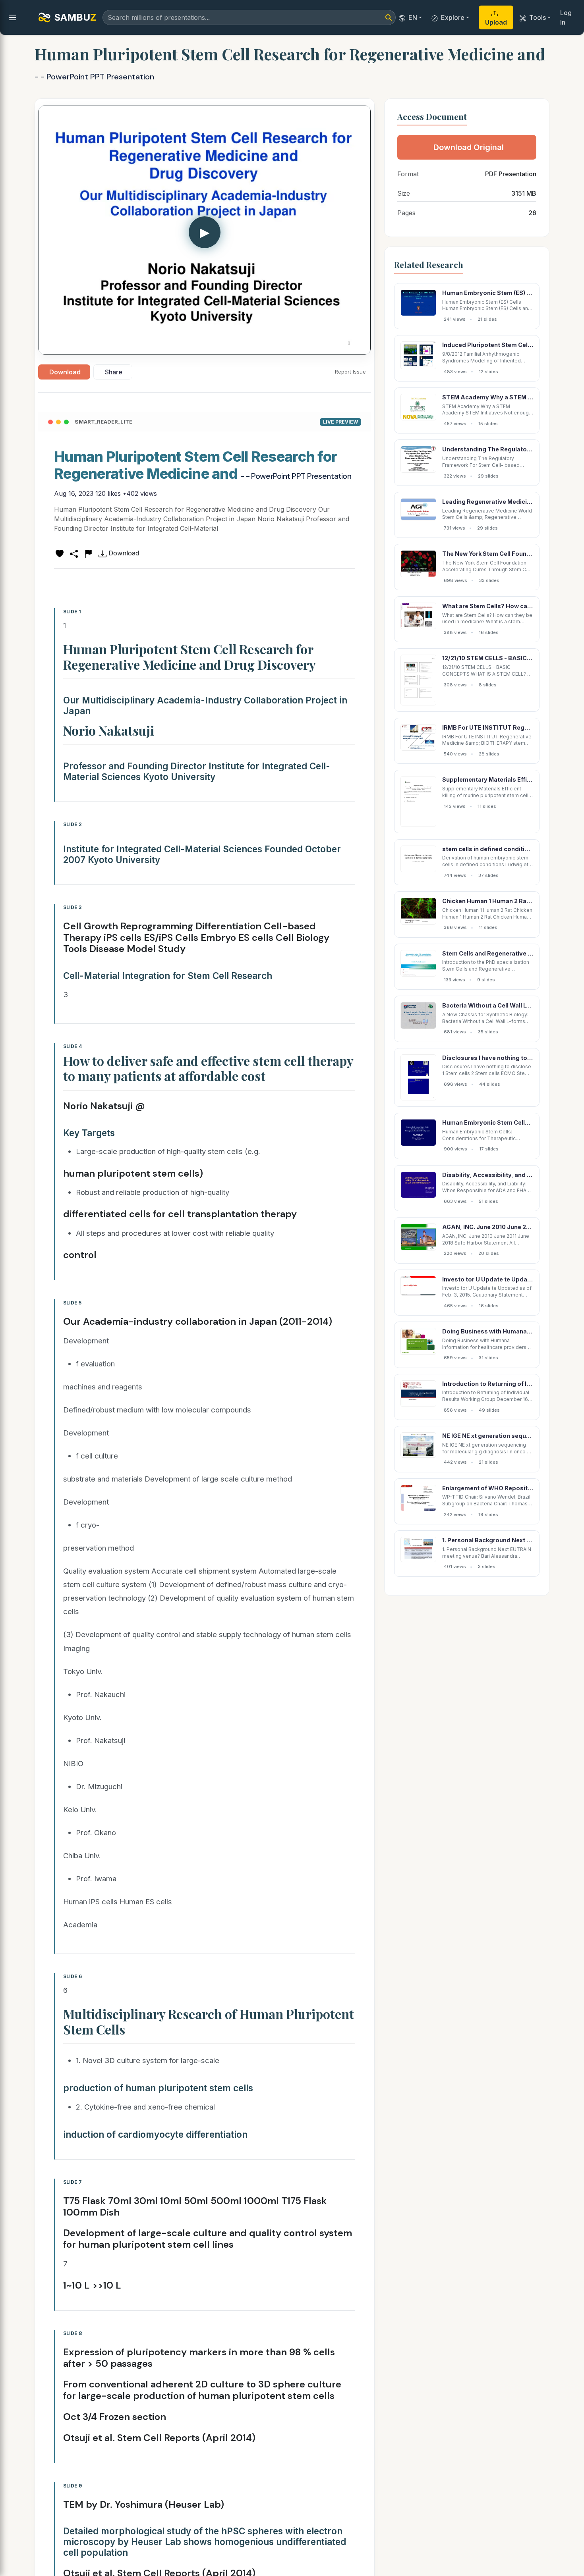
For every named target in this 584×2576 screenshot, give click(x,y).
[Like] (60, 553)
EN (413, 17)
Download (65, 372)
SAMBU (75, 17)
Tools (538, 17)
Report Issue (350, 372)
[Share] (74, 553)
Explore (453, 17)
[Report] (88, 553)
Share (114, 372)
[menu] (13, 17)
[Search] (389, 17)
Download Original (469, 147)
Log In (566, 17)
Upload (496, 22)
